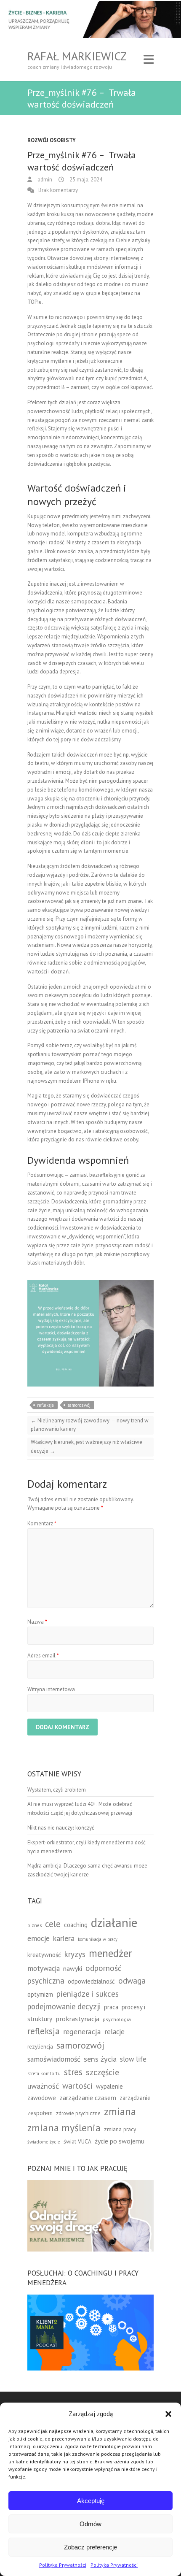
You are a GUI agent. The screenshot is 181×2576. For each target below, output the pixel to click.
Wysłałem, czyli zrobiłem (57, 1790)
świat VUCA (77, 2141)
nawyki (73, 1968)
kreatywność (44, 1955)
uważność (43, 2086)
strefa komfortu (44, 2073)
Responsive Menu (149, 59)
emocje (39, 1938)
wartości (77, 2085)
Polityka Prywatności (63, 2565)
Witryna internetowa (51, 1689)
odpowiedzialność (91, 1981)
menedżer (110, 1953)
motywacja (44, 1968)
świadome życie (44, 2142)
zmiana (120, 2111)
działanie (114, 1922)
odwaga (132, 1980)
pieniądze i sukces (88, 1993)
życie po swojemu (120, 2141)
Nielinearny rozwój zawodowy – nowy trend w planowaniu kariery (90, 1425)
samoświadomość (54, 2059)
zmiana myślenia (64, 2128)
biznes (35, 1925)
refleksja (45, 1405)
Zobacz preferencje (90, 2547)
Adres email (43, 1656)
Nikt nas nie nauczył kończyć (61, 1828)
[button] (168, 2414)
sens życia (100, 2059)
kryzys (75, 1954)
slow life (133, 2059)
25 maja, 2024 (85, 180)
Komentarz (42, 1523)
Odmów (90, 2524)
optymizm (40, 1994)
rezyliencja (40, 2046)
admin (44, 180)
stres (73, 2072)
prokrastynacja (77, 2019)
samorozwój (79, 1405)
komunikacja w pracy (98, 1939)
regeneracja (82, 2031)
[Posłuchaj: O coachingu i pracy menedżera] (90, 2299)
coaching (76, 1925)
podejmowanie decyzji (64, 2006)
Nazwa (37, 1622)
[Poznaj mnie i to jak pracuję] (90, 2184)
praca (111, 2007)
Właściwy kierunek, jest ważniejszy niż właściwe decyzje (87, 1446)
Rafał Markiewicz (77, 56)
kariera (64, 1938)
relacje (114, 2032)
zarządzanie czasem (88, 2098)
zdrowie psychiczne (78, 2113)
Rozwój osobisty (52, 140)
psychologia (117, 2019)
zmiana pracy (120, 2129)
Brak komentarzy (58, 190)
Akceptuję (91, 2501)
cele (53, 1924)
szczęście (102, 2072)
